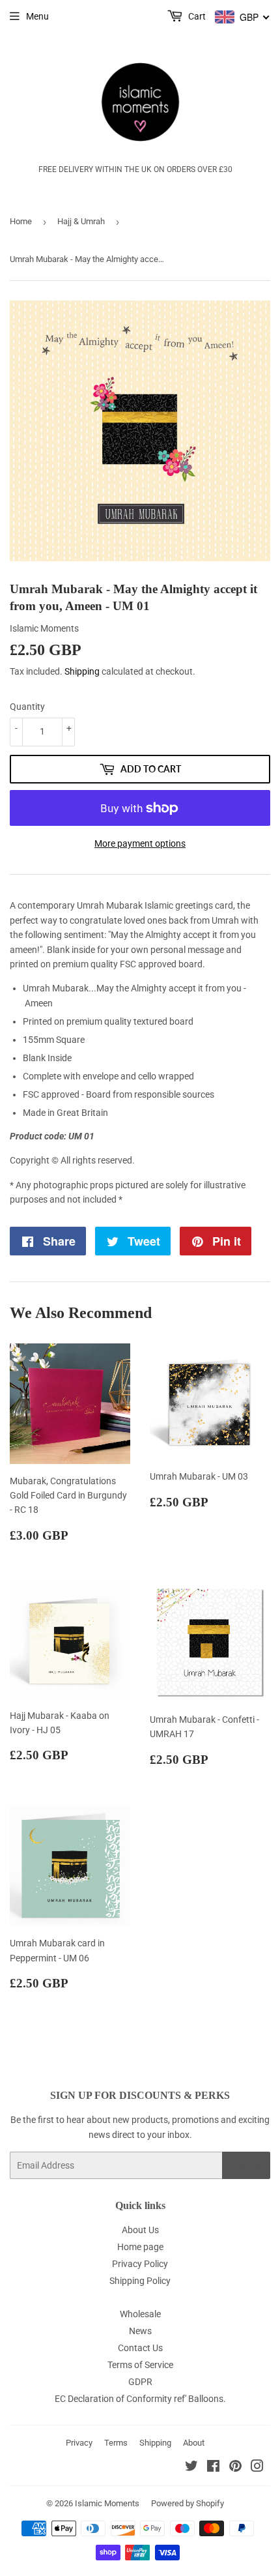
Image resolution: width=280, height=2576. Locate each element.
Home (21, 221)
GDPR (140, 2382)
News (140, 2331)
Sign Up (246, 2166)
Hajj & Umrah (81, 221)
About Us (140, 2230)
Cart (196, 16)
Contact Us (140, 2348)
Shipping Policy (140, 2281)
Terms (116, 2443)
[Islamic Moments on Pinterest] (235, 2468)
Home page (140, 2247)
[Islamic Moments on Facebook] (213, 2468)
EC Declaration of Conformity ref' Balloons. (140, 2399)
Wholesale (140, 2314)
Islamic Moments (107, 2503)
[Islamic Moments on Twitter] (191, 2468)
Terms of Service (140, 2365)
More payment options (140, 843)
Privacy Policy (140, 2264)
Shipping (82, 671)
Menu (37, 16)
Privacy (79, 2443)
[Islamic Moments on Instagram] (257, 2468)
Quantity (27, 707)
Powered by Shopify (188, 2503)
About (194, 2443)
